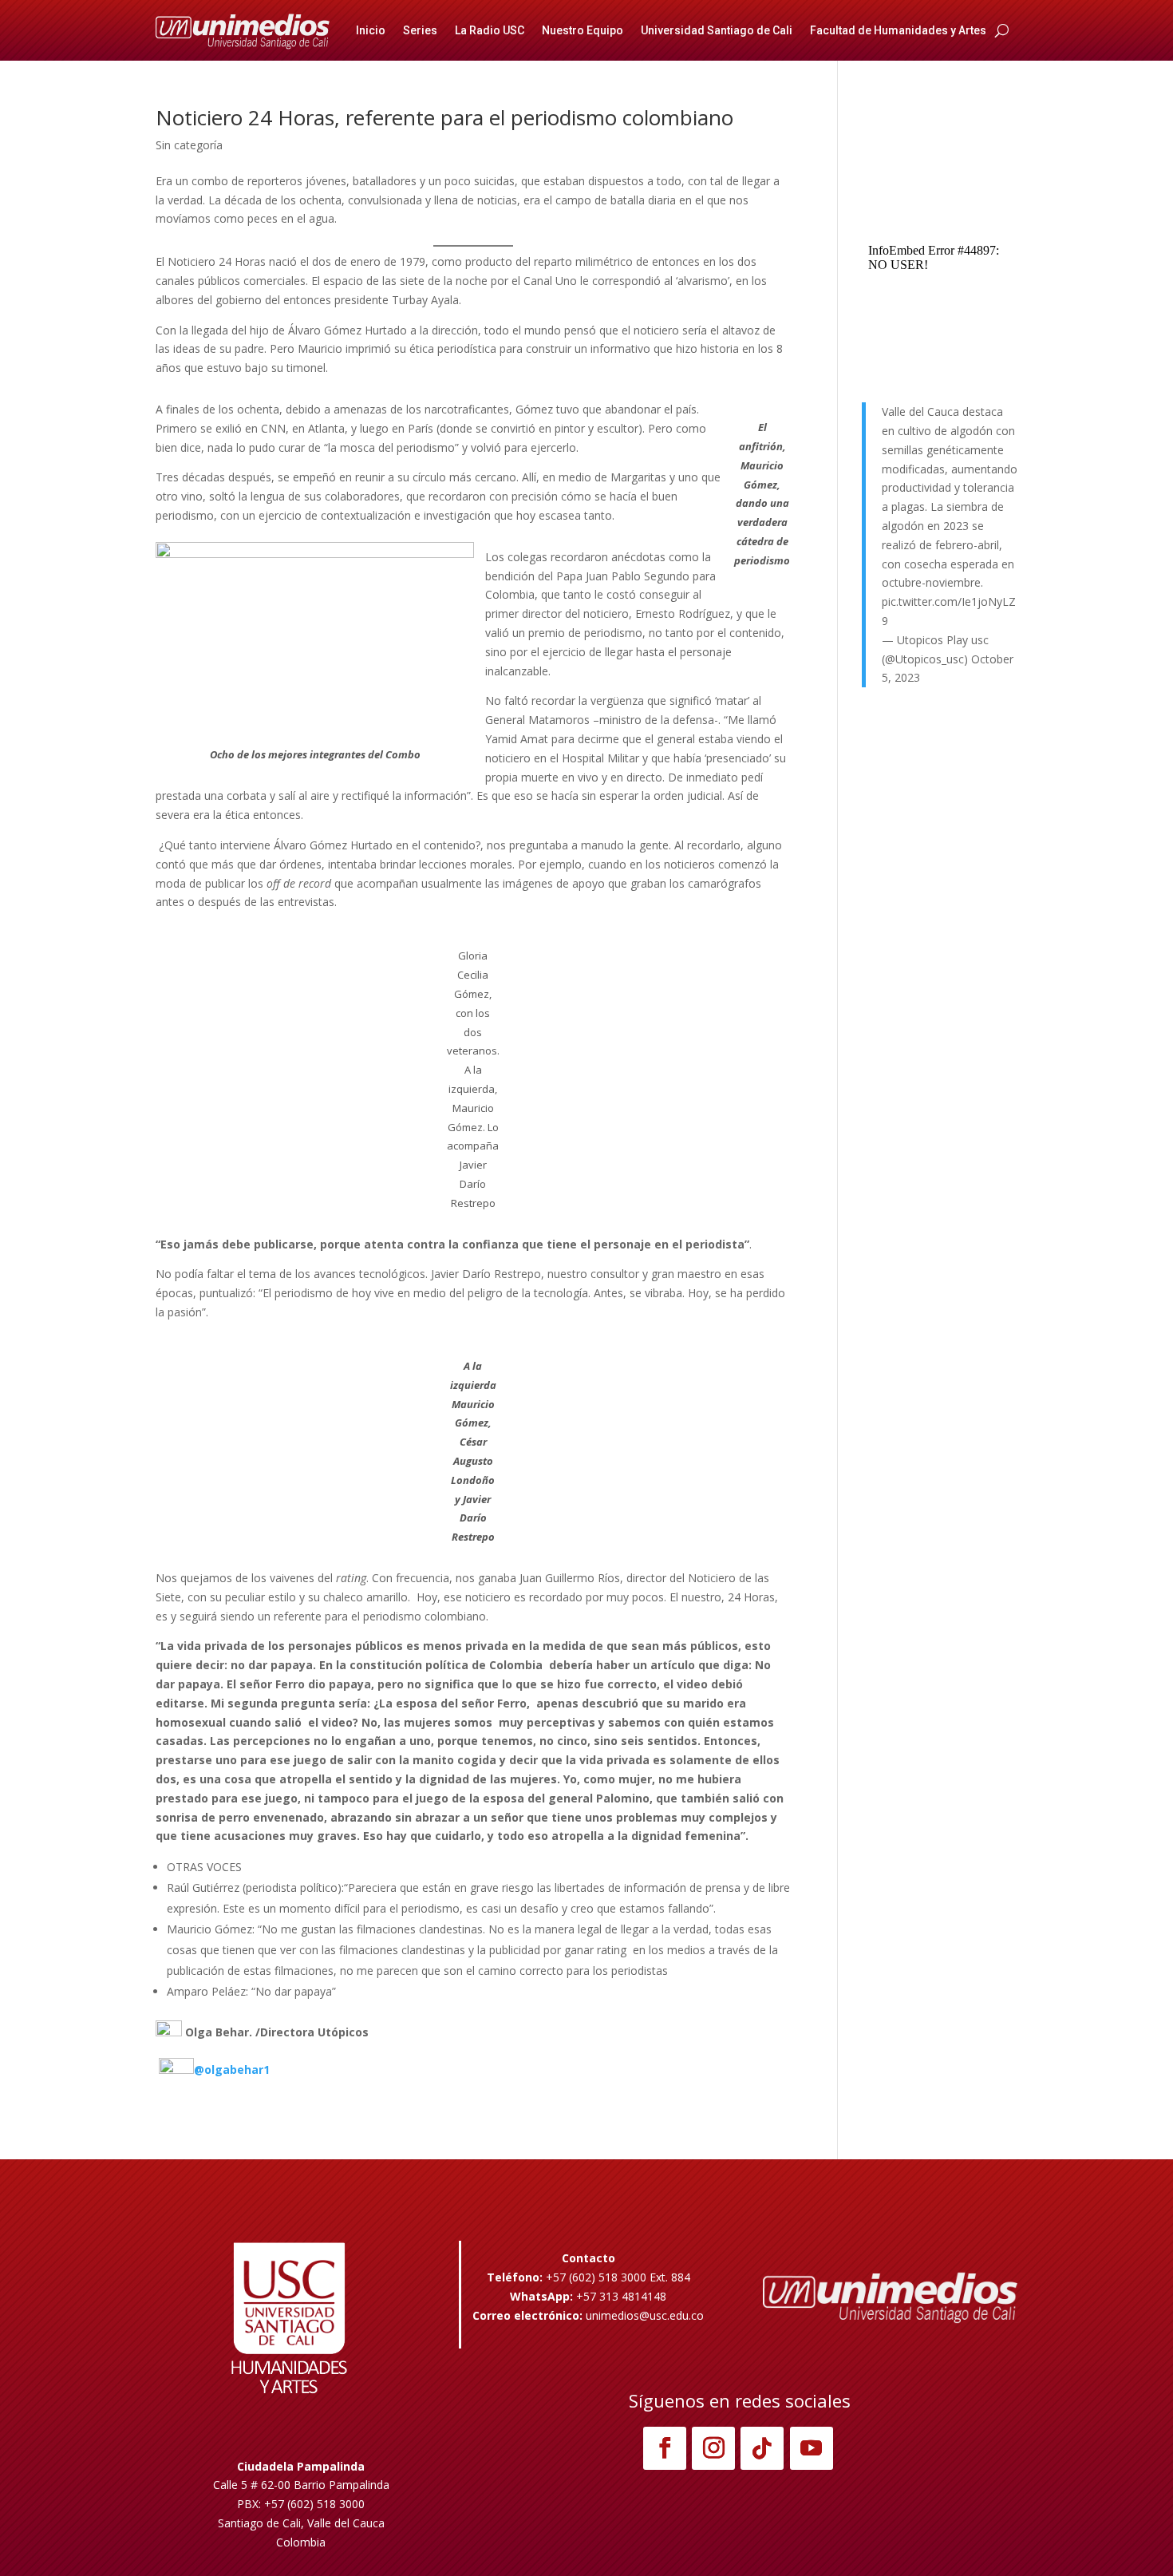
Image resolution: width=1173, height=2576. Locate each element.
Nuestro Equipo (583, 30)
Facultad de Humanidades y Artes (898, 30)
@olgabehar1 (232, 2070)
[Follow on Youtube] (812, 2448)
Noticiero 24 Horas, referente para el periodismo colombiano (444, 117)
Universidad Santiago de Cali (717, 30)
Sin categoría (189, 145)
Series (420, 30)
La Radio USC (490, 30)
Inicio (371, 30)
